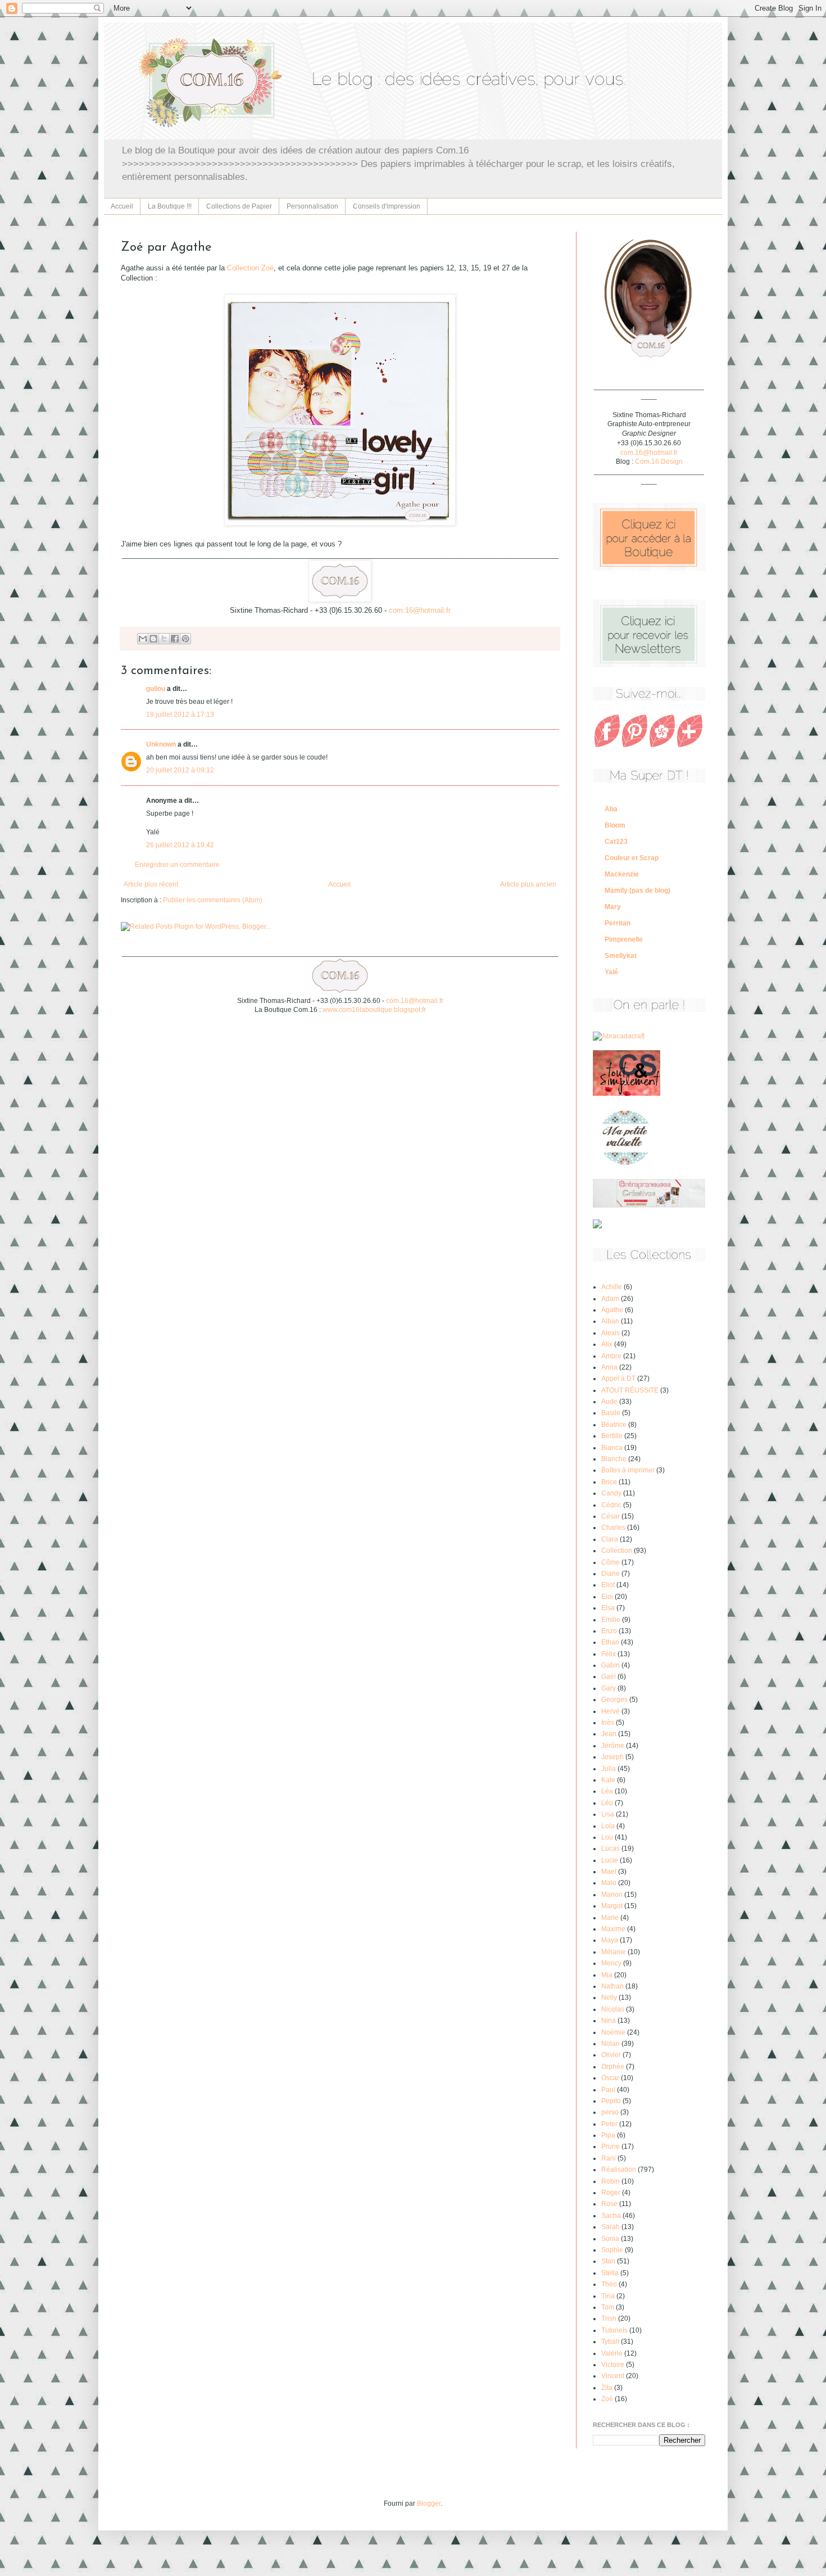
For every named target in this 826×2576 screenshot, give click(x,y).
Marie (610, 1918)
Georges (614, 1700)
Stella (610, 2273)
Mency (611, 1963)
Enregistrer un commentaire (177, 865)
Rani (609, 2158)
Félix (609, 1654)
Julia (609, 1769)
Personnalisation (312, 206)
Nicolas (613, 2009)
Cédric (611, 1505)
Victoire (613, 2365)
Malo (609, 1883)
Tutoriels (614, 2330)
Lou (607, 1837)
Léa (607, 1791)
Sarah (611, 2227)
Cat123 (616, 842)
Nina (609, 2021)
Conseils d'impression (387, 206)
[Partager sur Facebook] (175, 639)
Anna (609, 1367)
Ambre (611, 1356)
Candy (611, 1493)
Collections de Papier (239, 206)
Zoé (607, 2399)
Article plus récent (151, 884)
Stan (608, 2261)
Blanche (614, 1459)
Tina (608, 2296)
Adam (610, 1299)
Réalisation (619, 2170)
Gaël (609, 1676)
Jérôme (613, 1746)
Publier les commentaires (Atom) (213, 900)
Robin (611, 2181)
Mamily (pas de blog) (637, 891)
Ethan (610, 1642)
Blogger (429, 2503)
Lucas (611, 1849)
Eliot (608, 1585)
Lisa (608, 1814)
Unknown (161, 744)
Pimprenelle (624, 939)
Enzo (609, 1631)
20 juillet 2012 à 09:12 (180, 770)
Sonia (610, 2239)
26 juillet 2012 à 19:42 (180, 845)
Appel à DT (618, 1379)
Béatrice (614, 1425)
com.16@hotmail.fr (420, 610)
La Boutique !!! (170, 206)
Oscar (610, 2078)
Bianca (612, 1448)
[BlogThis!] (153, 639)
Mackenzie (622, 874)
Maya (610, 1940)
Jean (609, 1734)
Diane (611, 1574)
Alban (610, 1321)
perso (610, 2112)
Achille (612, 1287)
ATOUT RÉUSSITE (630, 1390)
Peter (609, 2124)
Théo (609, 2284)
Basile (611, 1413)
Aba (611, 809)
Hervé (611, 1711)
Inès (608, 1723)
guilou (156, 689)
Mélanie (614, 1952)
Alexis (611, 1333)
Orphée (613, 2067)
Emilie (611, 1620)
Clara (610, 1539)
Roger (611, 2193)
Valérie (612, 2353)
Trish (609, 2319)
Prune (611, 2146)
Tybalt (610, 2342)
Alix (607, 1344)
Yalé (611, 972)
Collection (617, 1551)
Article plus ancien (528, 884)
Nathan (612, 1986)
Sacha (611, 2216)
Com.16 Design (659, 462)
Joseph (612, 1757)
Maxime (613, 1929)
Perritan (618, 923)
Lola (608, 1826)
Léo (607, 1803)
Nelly (609, 1997)
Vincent (613, 2376)
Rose (609, 2204)
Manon (612, 1895)
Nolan (611, 2044)
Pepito (611, 2101)
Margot (612, 1906)
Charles (613, 1527)
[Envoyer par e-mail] (143, 639)
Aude (609, 1402)
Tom (608, 2307)
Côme (611, 1562)
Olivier (611, 2055)
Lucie (610, 1860)
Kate (608, 1780)
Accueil (122, 206)
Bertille (612, 1436)
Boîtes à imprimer (628, 1470)
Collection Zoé (250, 268)
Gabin (611, 1665)
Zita (607, 2388)
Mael (609, 1872)
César (611, 1516)
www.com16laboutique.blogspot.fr (374, 1010)
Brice (609, 1482)
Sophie (612, 2250)
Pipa (608, 2135)
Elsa (608, 1608)
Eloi (607, 1597)
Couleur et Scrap (632, 858)
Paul (608, 2090)
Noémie (613, 2032)
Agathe (612, 1310)
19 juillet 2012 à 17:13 (180, 715)
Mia (607, 1975)
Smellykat (621, 956)
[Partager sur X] (164, 639)
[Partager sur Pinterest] (185, 639)
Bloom (615, 825)
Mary (613, 907)
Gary (609, 1688)
